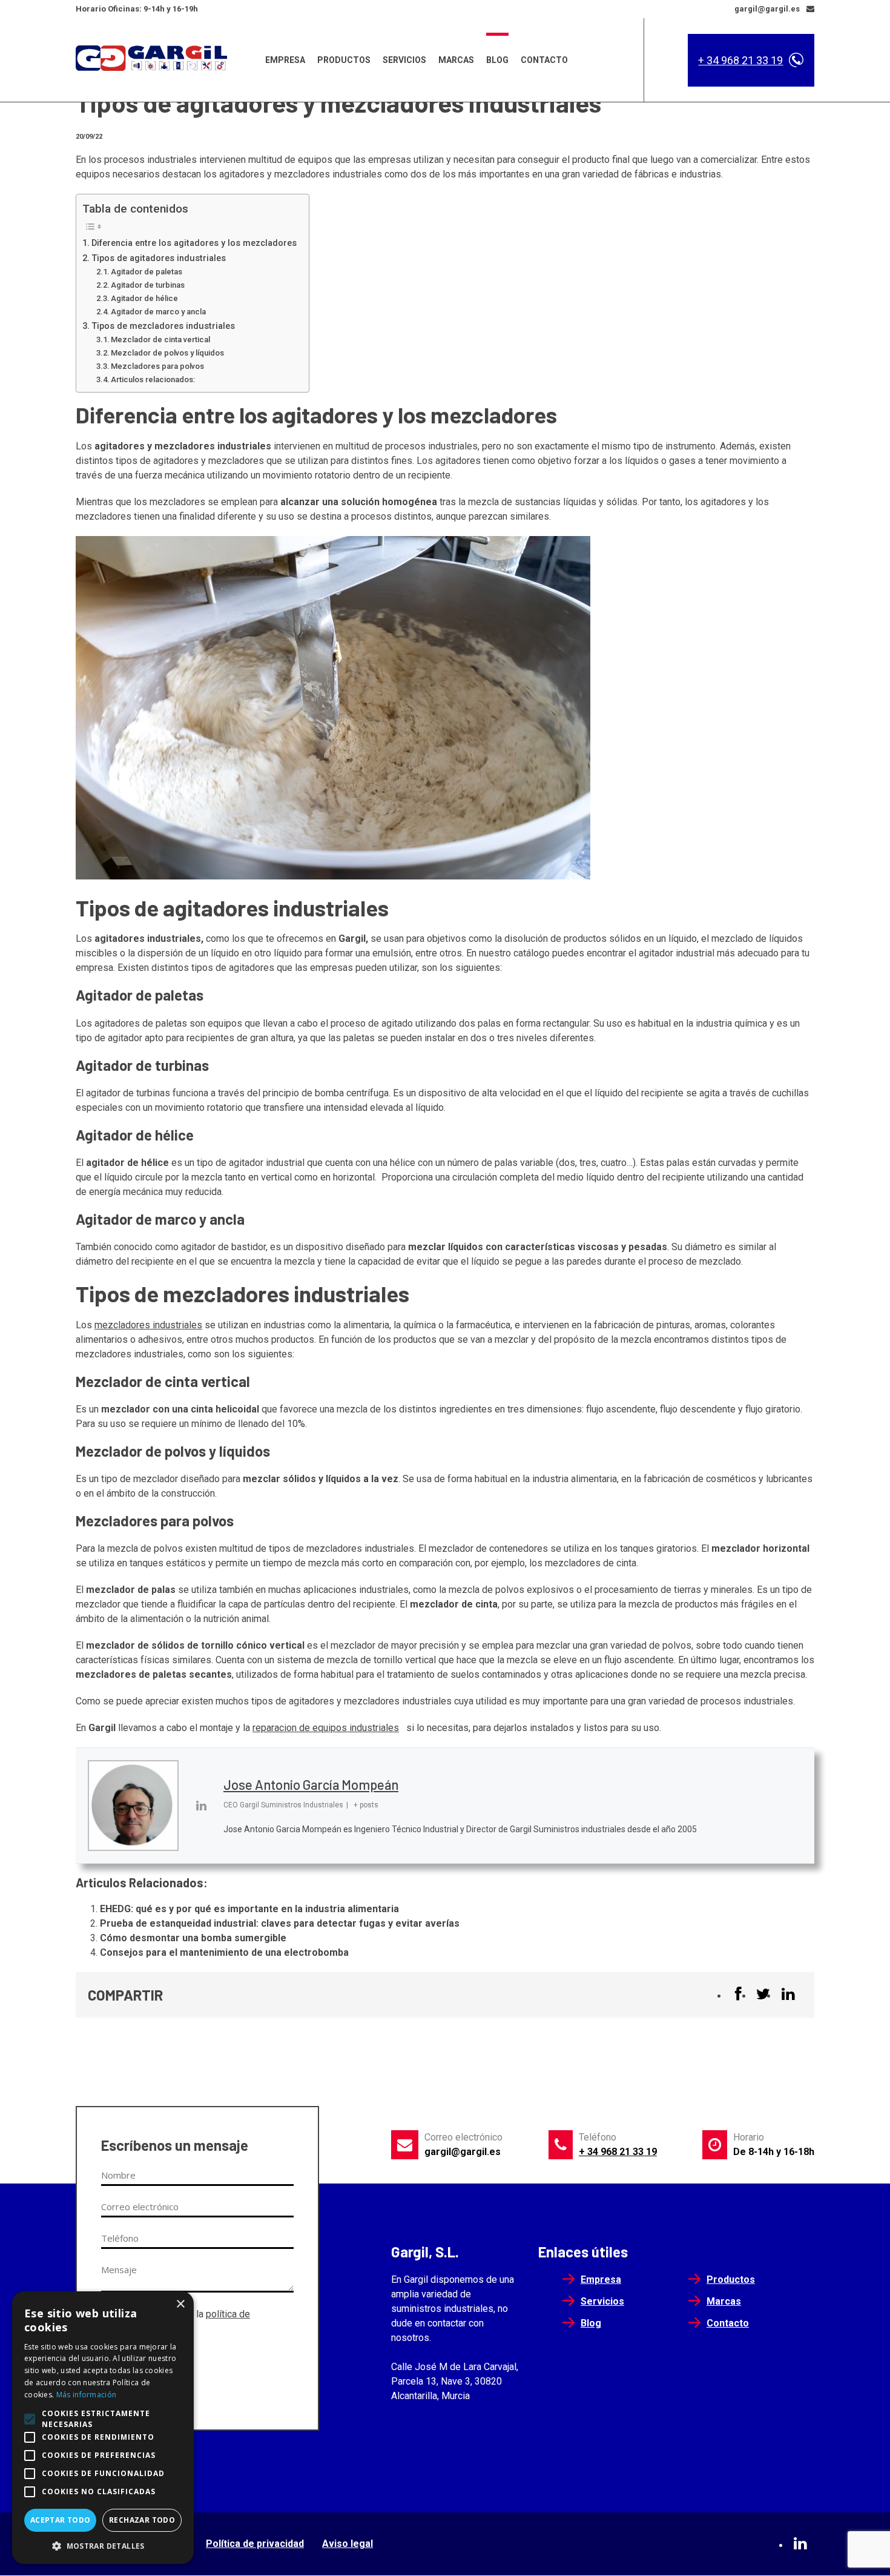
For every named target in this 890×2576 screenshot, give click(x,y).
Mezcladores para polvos (157, 366)
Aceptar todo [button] (61, 2520)
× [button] (180, 2304)
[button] (103, 2546)
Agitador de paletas (147, 272)
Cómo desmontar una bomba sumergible (193, 1938)
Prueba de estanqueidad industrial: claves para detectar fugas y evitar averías (280, 1923)
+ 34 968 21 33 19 (740, 60)
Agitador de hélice (144, 298)
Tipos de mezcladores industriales (163, 326)
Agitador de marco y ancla (158, 312)
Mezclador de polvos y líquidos (167, 353)
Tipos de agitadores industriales (159, 258)
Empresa (285, 60)
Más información (87, 2395)
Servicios (404, 60)
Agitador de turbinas (148, 285)
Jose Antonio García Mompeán (311, 1784)
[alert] (103, 2428)
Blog (497, 60)
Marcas (456, 60)
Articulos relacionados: (153, 379)
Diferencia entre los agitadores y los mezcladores (194, 243)
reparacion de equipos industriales (326, 1728)
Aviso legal (348, 2544)
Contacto (544, 60)
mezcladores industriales (148, 1325)
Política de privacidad (255, 2544)
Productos (344, 60)
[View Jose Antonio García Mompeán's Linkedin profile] (201, 1806)
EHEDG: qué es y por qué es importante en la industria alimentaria (249, 1909)
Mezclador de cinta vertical (160, 339)
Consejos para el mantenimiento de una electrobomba (224, 1952)
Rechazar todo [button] (142, 2520)
